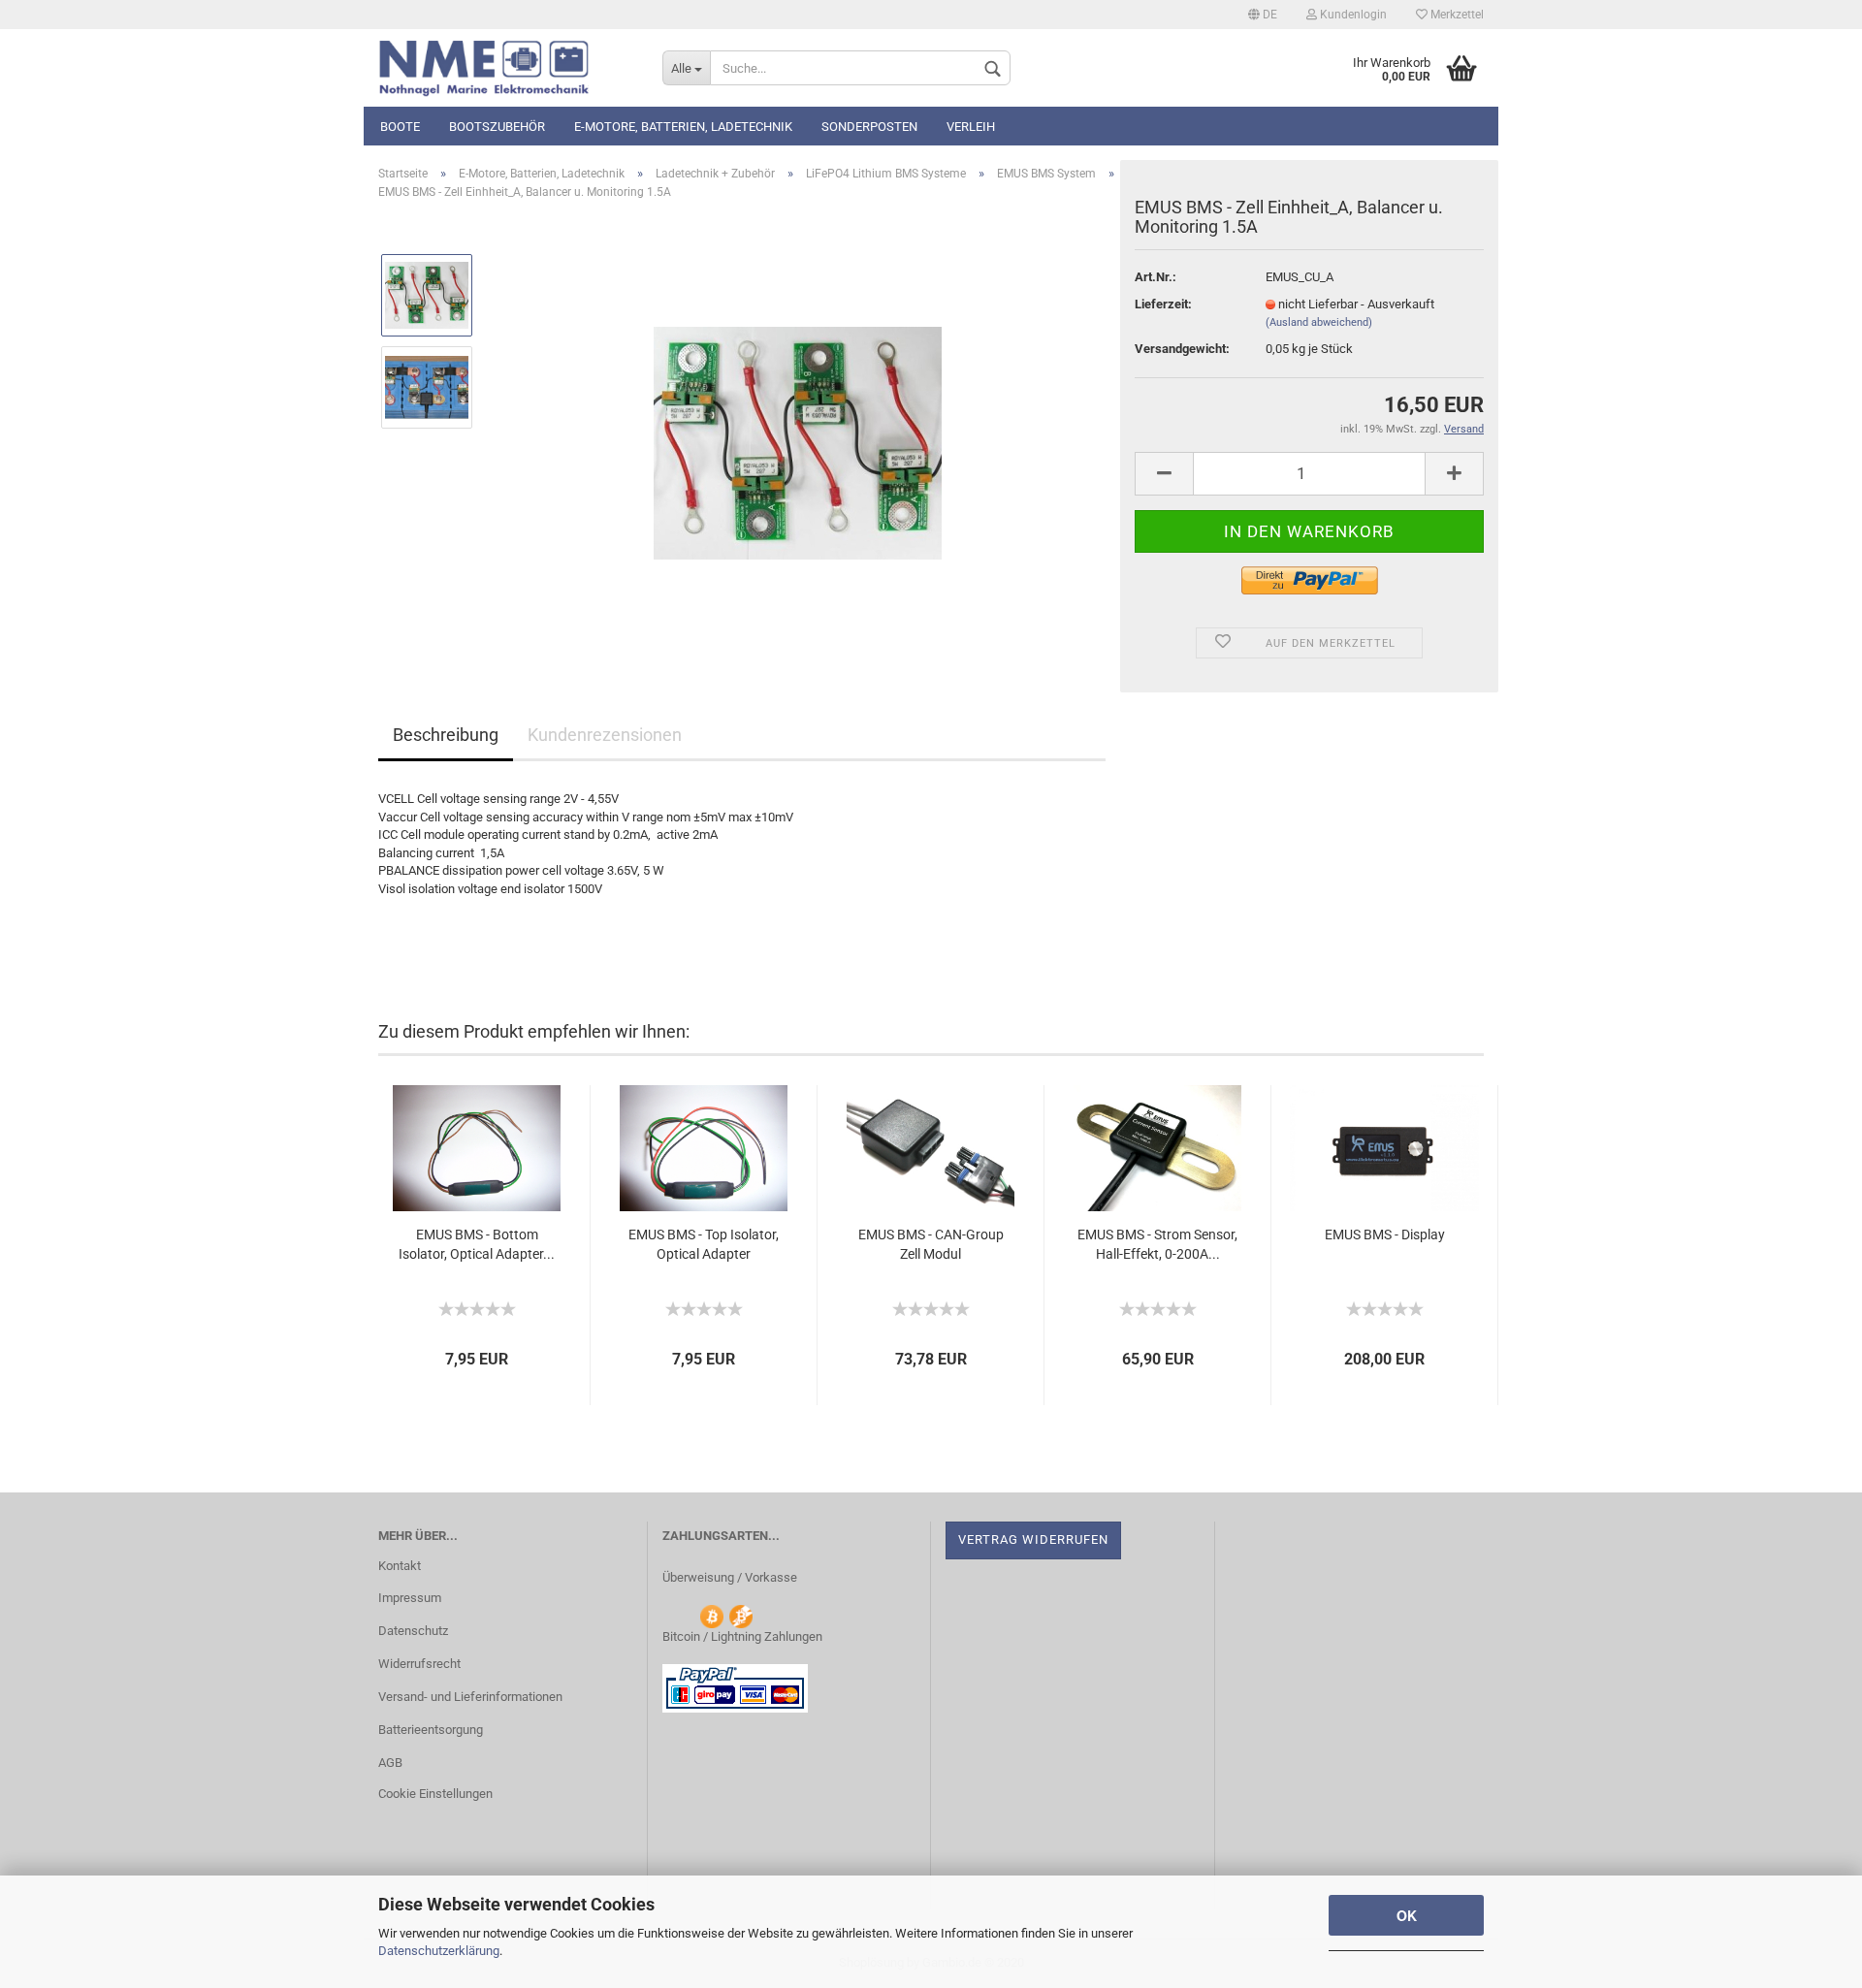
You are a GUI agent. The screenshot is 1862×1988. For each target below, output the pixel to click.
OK (1407, 1915)
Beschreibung (446, 735)
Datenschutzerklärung (439, 1951)
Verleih (971, 127)
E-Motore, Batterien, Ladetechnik (683, 127)
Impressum (410, 1598)
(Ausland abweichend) (1319, 322)
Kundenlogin (1352, 15)
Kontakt (400, 1566)
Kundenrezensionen (605, 735)
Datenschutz (413, 1631)
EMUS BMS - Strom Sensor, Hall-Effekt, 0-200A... (1157, 1244)
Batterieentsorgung (431, 1730)
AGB (390, 1763)
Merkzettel (1456, 15)
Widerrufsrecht (419, 1664)
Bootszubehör (497, 127)
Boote (400, 127)
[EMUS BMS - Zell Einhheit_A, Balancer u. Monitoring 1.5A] (798, 433)
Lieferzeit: (1163, 304)
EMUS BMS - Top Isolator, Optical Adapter (704, 1244)
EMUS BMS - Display (1385, 1234)
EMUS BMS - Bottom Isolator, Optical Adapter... (477, 1244)
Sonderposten (869, 127)
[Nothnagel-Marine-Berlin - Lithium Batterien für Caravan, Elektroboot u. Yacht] (506, 68)
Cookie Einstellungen (435, 1794)
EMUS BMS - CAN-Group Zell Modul (931, 1244)
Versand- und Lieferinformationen (470, 1697)
